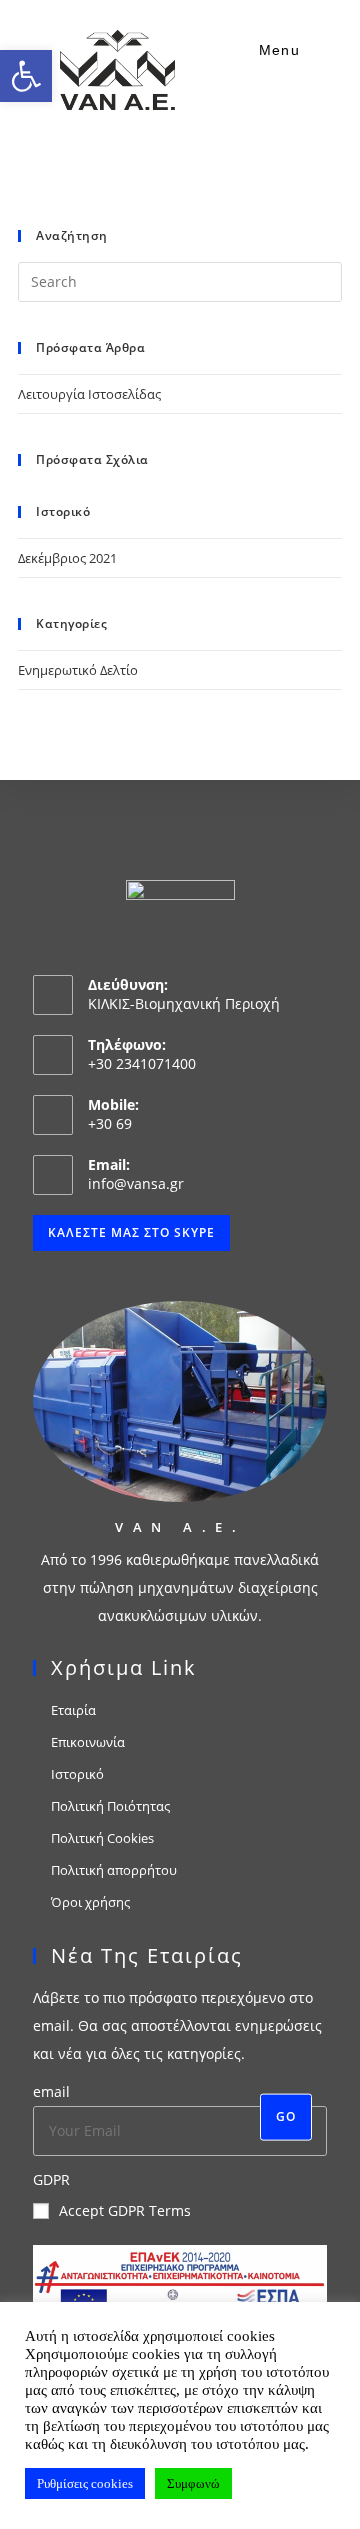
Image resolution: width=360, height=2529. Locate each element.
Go (286, 2116)
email (51, 2091)
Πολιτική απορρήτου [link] (114, 1870)
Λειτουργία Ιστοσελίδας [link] (89, 394)
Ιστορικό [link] (77, 1774)
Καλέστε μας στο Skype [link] (131, 1232)
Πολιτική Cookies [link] (102, 1838)
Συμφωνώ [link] (193, 2483)
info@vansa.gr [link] (136, 1183)
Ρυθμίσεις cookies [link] (85, 2483)
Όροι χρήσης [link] (90, 1902)
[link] (26, 76)
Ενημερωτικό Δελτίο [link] (78, 670)
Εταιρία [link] (73, 1710)
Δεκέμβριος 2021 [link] (67, 558)
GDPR (51, 2179)
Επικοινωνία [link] (88, 1742)
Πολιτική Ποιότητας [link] (110, 1806)
